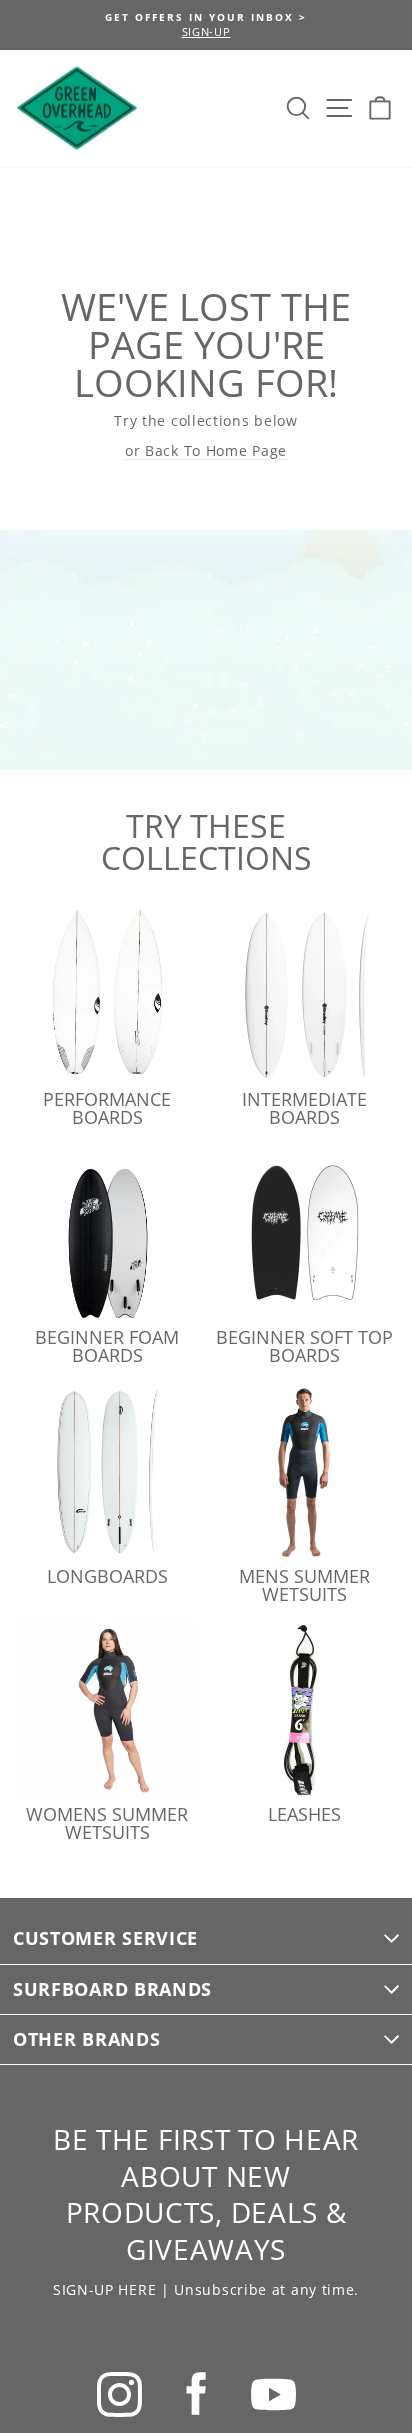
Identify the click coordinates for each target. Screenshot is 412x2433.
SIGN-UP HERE (104, 2289)
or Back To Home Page (206, 450)
